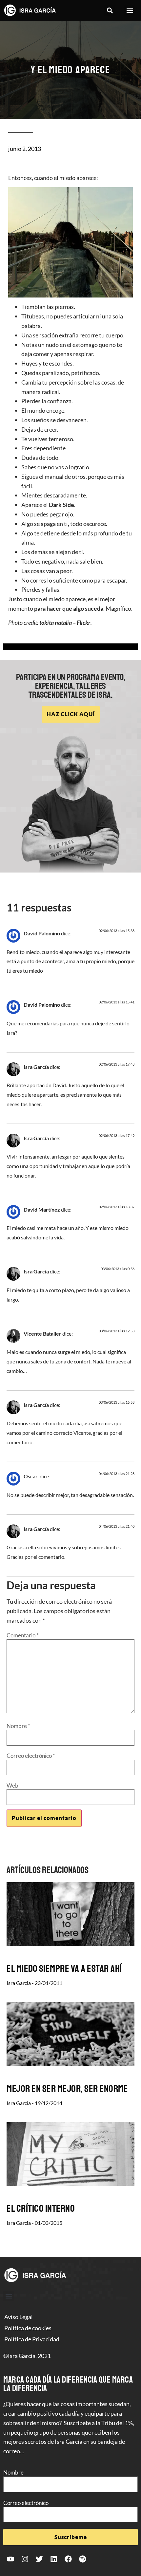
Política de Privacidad (32, 2339)
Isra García (36, 1067)
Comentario (23, 1635)
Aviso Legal (19, 2317)
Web (12, 1785)
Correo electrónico (31, 1756)
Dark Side (61, 505)
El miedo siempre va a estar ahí (64, 1969)
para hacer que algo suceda (69, 608)
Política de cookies (28, 2328)
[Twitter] (39, 2559)
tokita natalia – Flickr (65, 622)
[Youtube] (10, 2559)
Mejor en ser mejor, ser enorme (67, 2089)
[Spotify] (83, 2559)
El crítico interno (41, 2208)
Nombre (18, 1726)
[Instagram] (25, 2559)
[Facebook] (68, 2559)
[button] (110, 11)
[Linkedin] (54, 2559)
